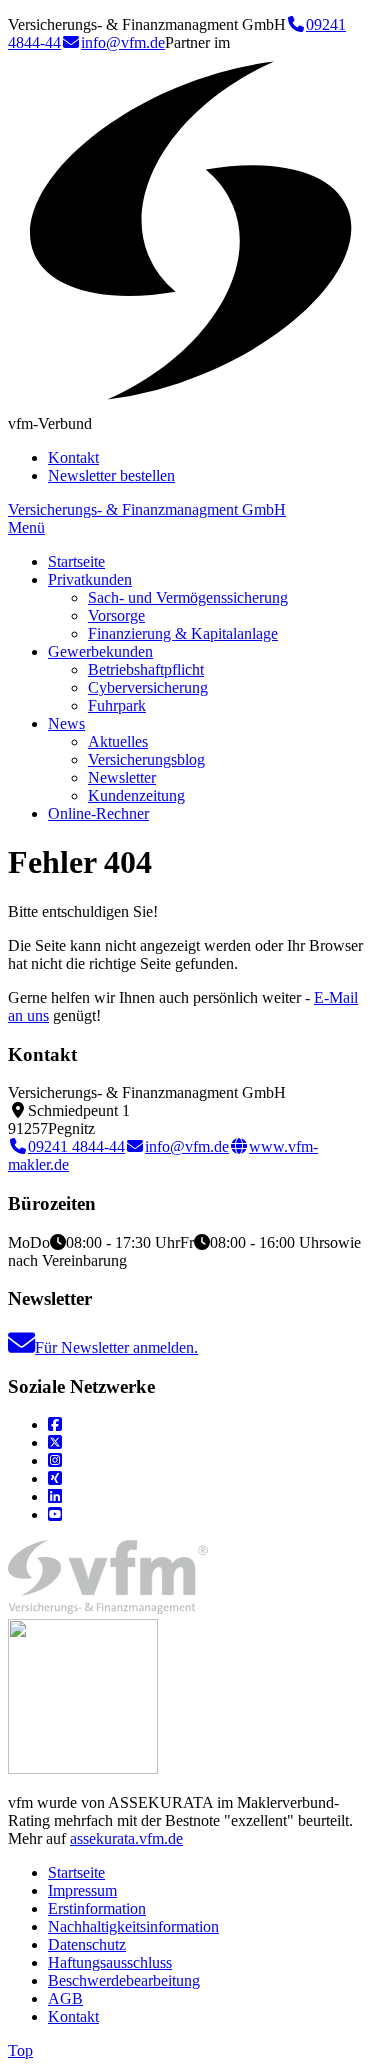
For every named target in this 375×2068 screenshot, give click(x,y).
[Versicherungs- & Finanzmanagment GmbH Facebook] (55, 1424)
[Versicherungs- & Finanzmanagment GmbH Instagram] (55, 1460)
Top (20, 2050)
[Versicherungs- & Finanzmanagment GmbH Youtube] (55, 1514)
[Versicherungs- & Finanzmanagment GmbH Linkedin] (55, 1496)
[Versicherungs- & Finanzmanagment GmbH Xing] (55, 1478)
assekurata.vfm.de (126, 1838)
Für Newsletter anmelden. (116, 1347)
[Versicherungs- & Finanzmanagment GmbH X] (55, 1442)
